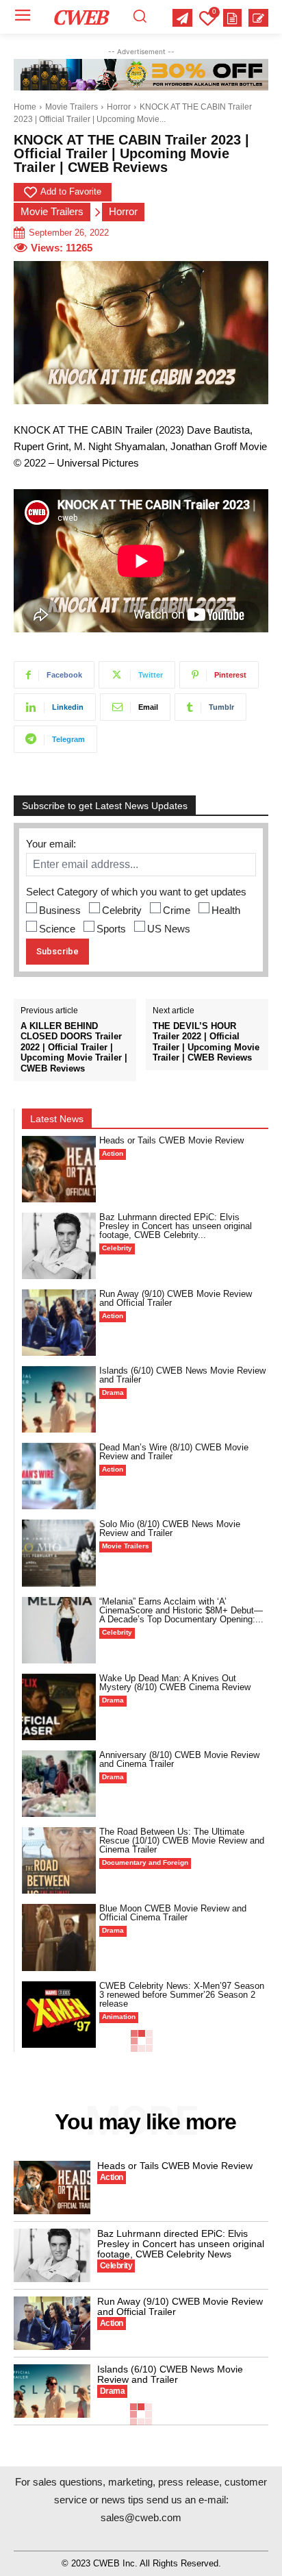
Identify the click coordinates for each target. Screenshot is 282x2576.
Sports (111, 929)
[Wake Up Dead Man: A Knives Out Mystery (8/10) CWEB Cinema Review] (59, 1707)
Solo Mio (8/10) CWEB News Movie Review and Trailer (170, 1528)
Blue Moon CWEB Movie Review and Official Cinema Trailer (173, 1913)
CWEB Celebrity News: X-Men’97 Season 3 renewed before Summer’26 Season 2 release (182, 1995)
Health (226, 910)
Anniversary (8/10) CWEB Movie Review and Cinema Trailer (179, 1759)
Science (57, 929)
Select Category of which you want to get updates (136, 892)
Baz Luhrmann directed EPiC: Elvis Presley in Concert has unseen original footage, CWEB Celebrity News (181, 2244)
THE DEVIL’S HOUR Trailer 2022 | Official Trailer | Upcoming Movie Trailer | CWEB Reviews (206, 1042)
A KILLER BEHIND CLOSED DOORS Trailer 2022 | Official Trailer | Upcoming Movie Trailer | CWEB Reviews (74, 1047)
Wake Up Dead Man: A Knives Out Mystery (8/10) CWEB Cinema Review (175, 1683)
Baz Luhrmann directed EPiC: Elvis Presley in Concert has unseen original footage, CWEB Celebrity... (176, 1226)
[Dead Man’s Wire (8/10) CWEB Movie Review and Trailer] (59, 1476)
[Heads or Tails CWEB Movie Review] (59, 1169)
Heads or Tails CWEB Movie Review (171, 1140)
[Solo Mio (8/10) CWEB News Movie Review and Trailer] (59, 1553)
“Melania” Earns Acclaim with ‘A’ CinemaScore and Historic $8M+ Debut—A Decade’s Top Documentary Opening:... (181, 1610)
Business (60, 910)
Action (113, 1153)
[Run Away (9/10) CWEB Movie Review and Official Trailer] (59, 1323)
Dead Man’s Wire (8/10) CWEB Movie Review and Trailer (174, 1452)
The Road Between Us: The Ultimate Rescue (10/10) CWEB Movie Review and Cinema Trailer (182, 1841)
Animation (119, 2017)
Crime (177, 910)
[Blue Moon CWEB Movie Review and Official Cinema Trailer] (59, 1937)
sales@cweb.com (141, 2517)
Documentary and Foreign (145, 1862)
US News (169, 929)
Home (25, 107)
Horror (119, 107)
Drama (113, 1392)
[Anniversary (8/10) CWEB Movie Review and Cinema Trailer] (59, 1784)
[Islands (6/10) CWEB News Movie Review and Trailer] (59, 1399)
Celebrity (122, 910)
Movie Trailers (72, 107)
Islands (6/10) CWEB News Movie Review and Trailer (182, 1375)
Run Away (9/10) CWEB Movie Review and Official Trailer (176, 1298)
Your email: (51, 844)
